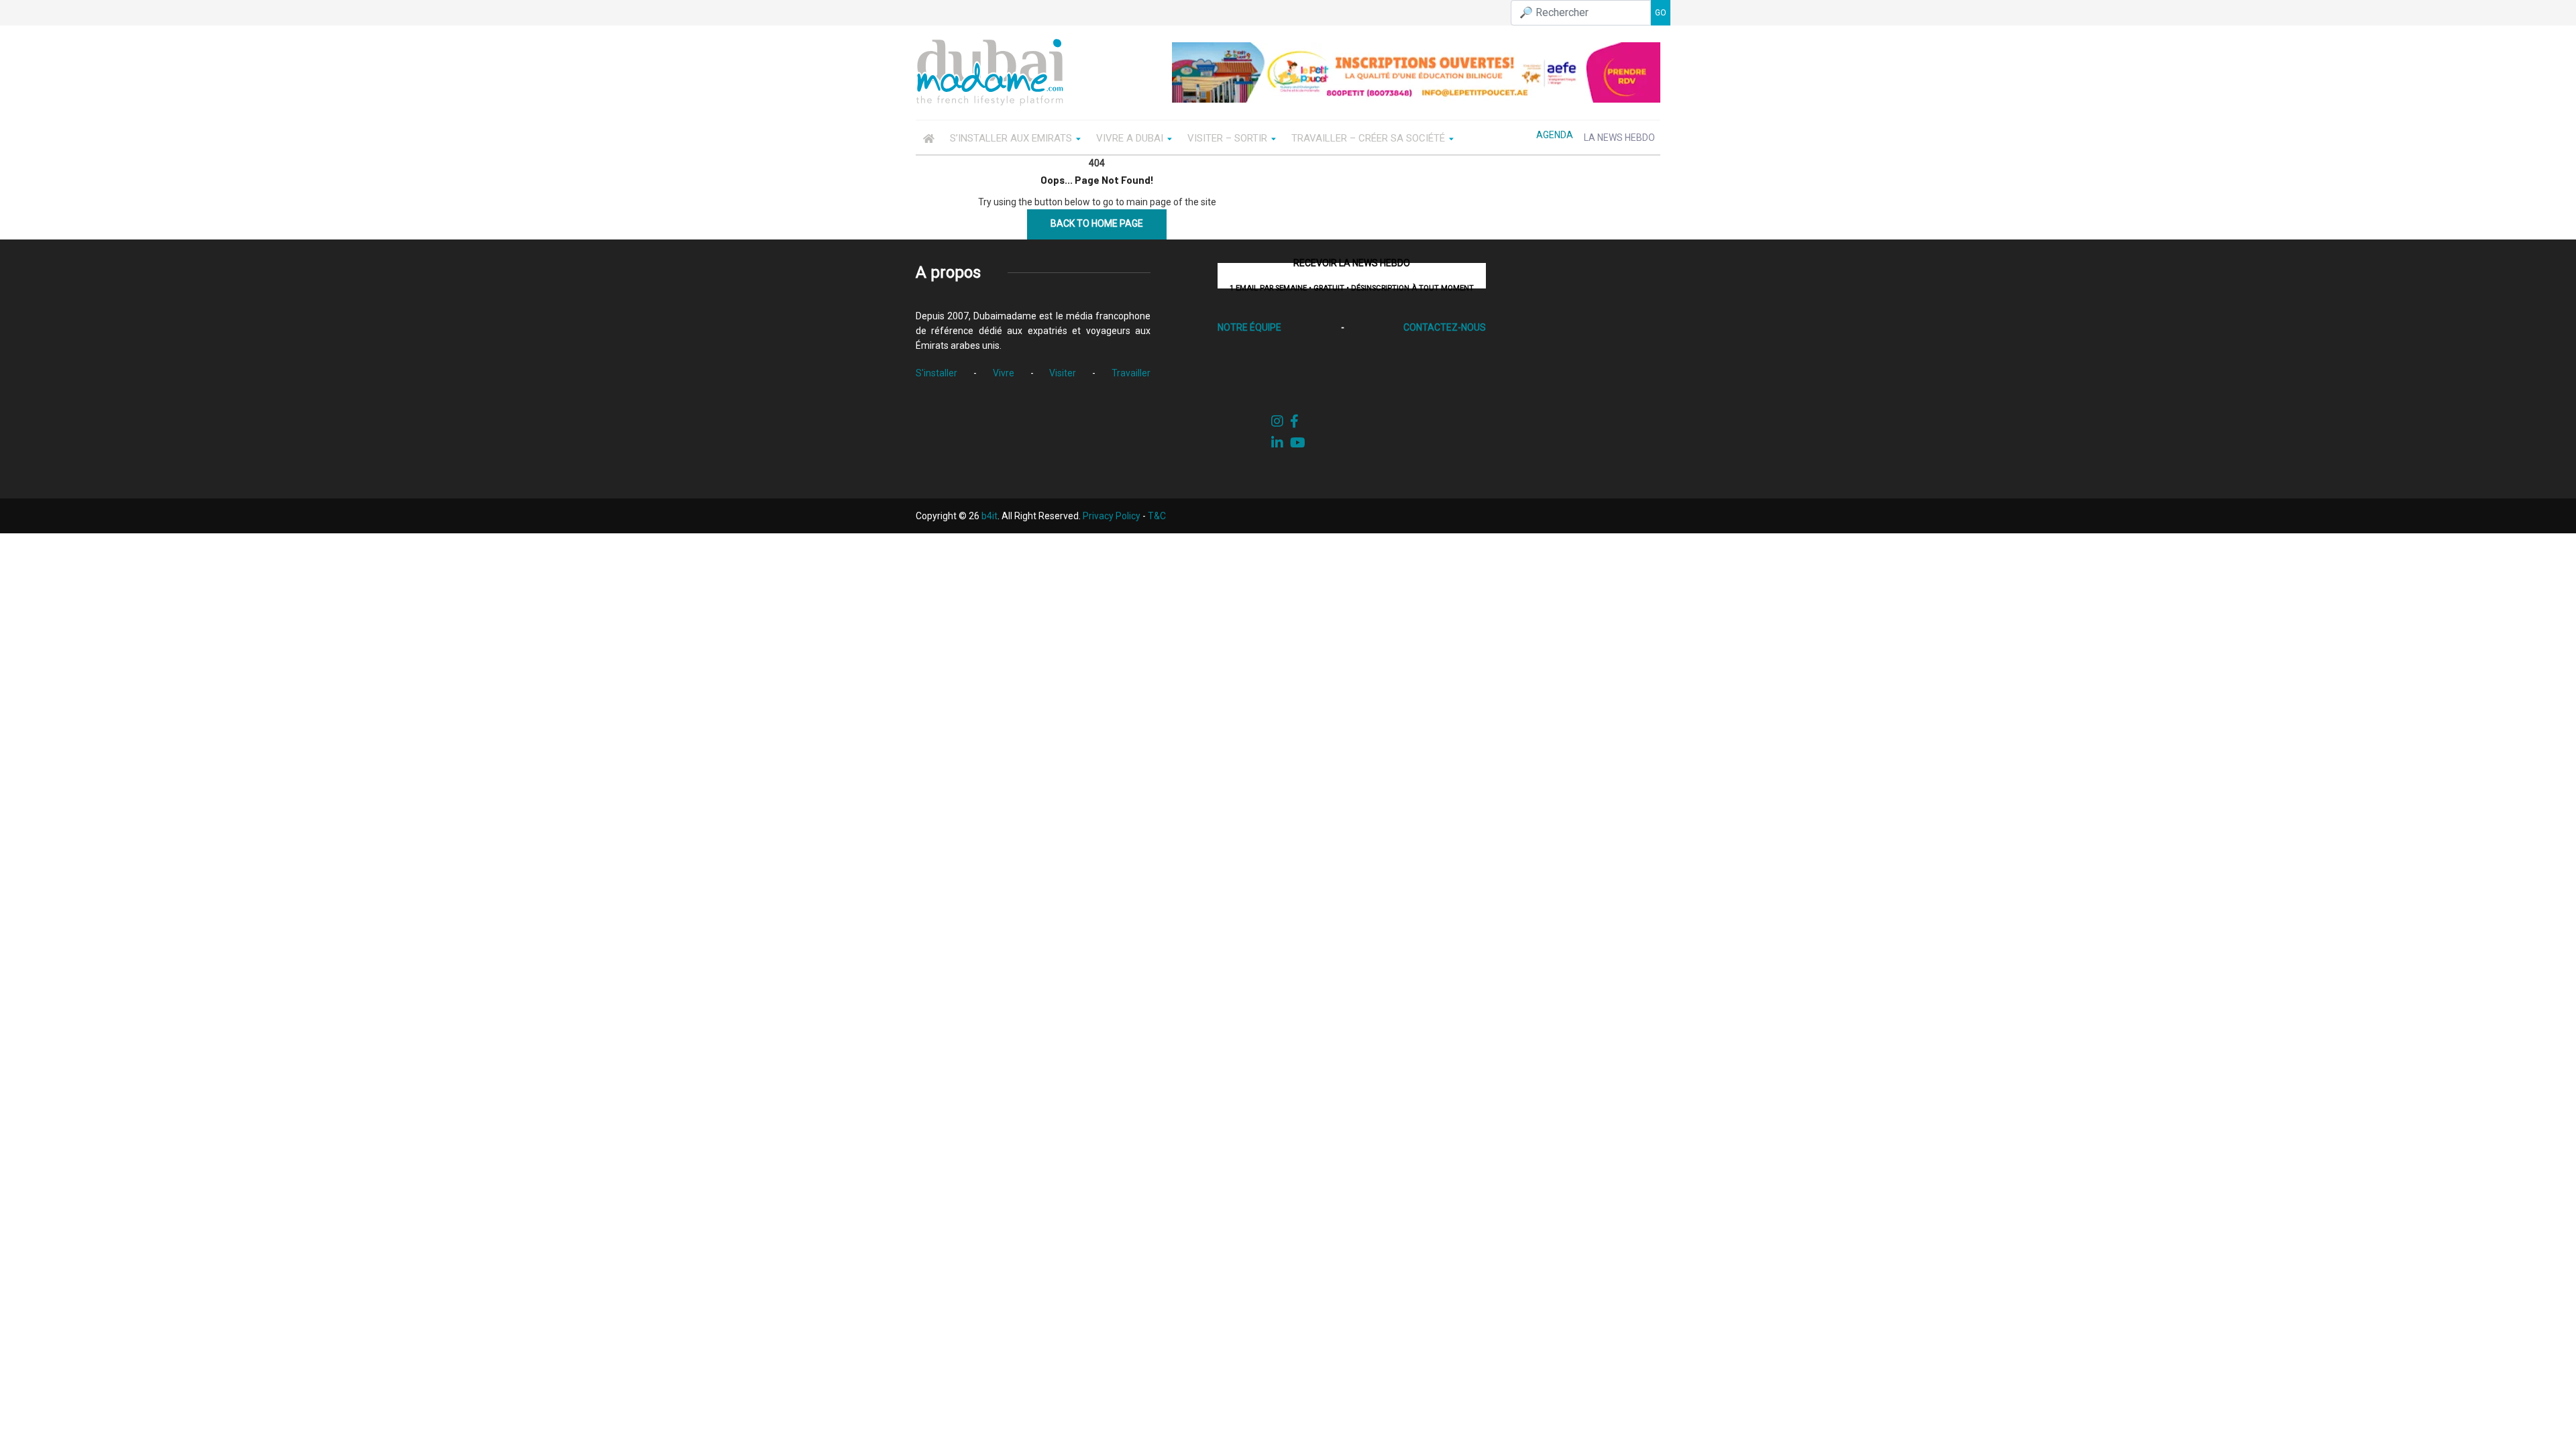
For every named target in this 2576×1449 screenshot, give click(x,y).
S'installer (936, 373)
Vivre (1004, 373)
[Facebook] (1294, 421)
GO (1661, 13)
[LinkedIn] (1277, 443)
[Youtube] (1298, 443)
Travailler (1131, 373)
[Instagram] (1277, 421)
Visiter (1063, 373)
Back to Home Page (1097, 223)
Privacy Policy (1112, 516)
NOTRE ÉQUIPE (1249, 327)
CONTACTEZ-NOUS (1445, 327)
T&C (1157, 516)
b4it (989, 516)
